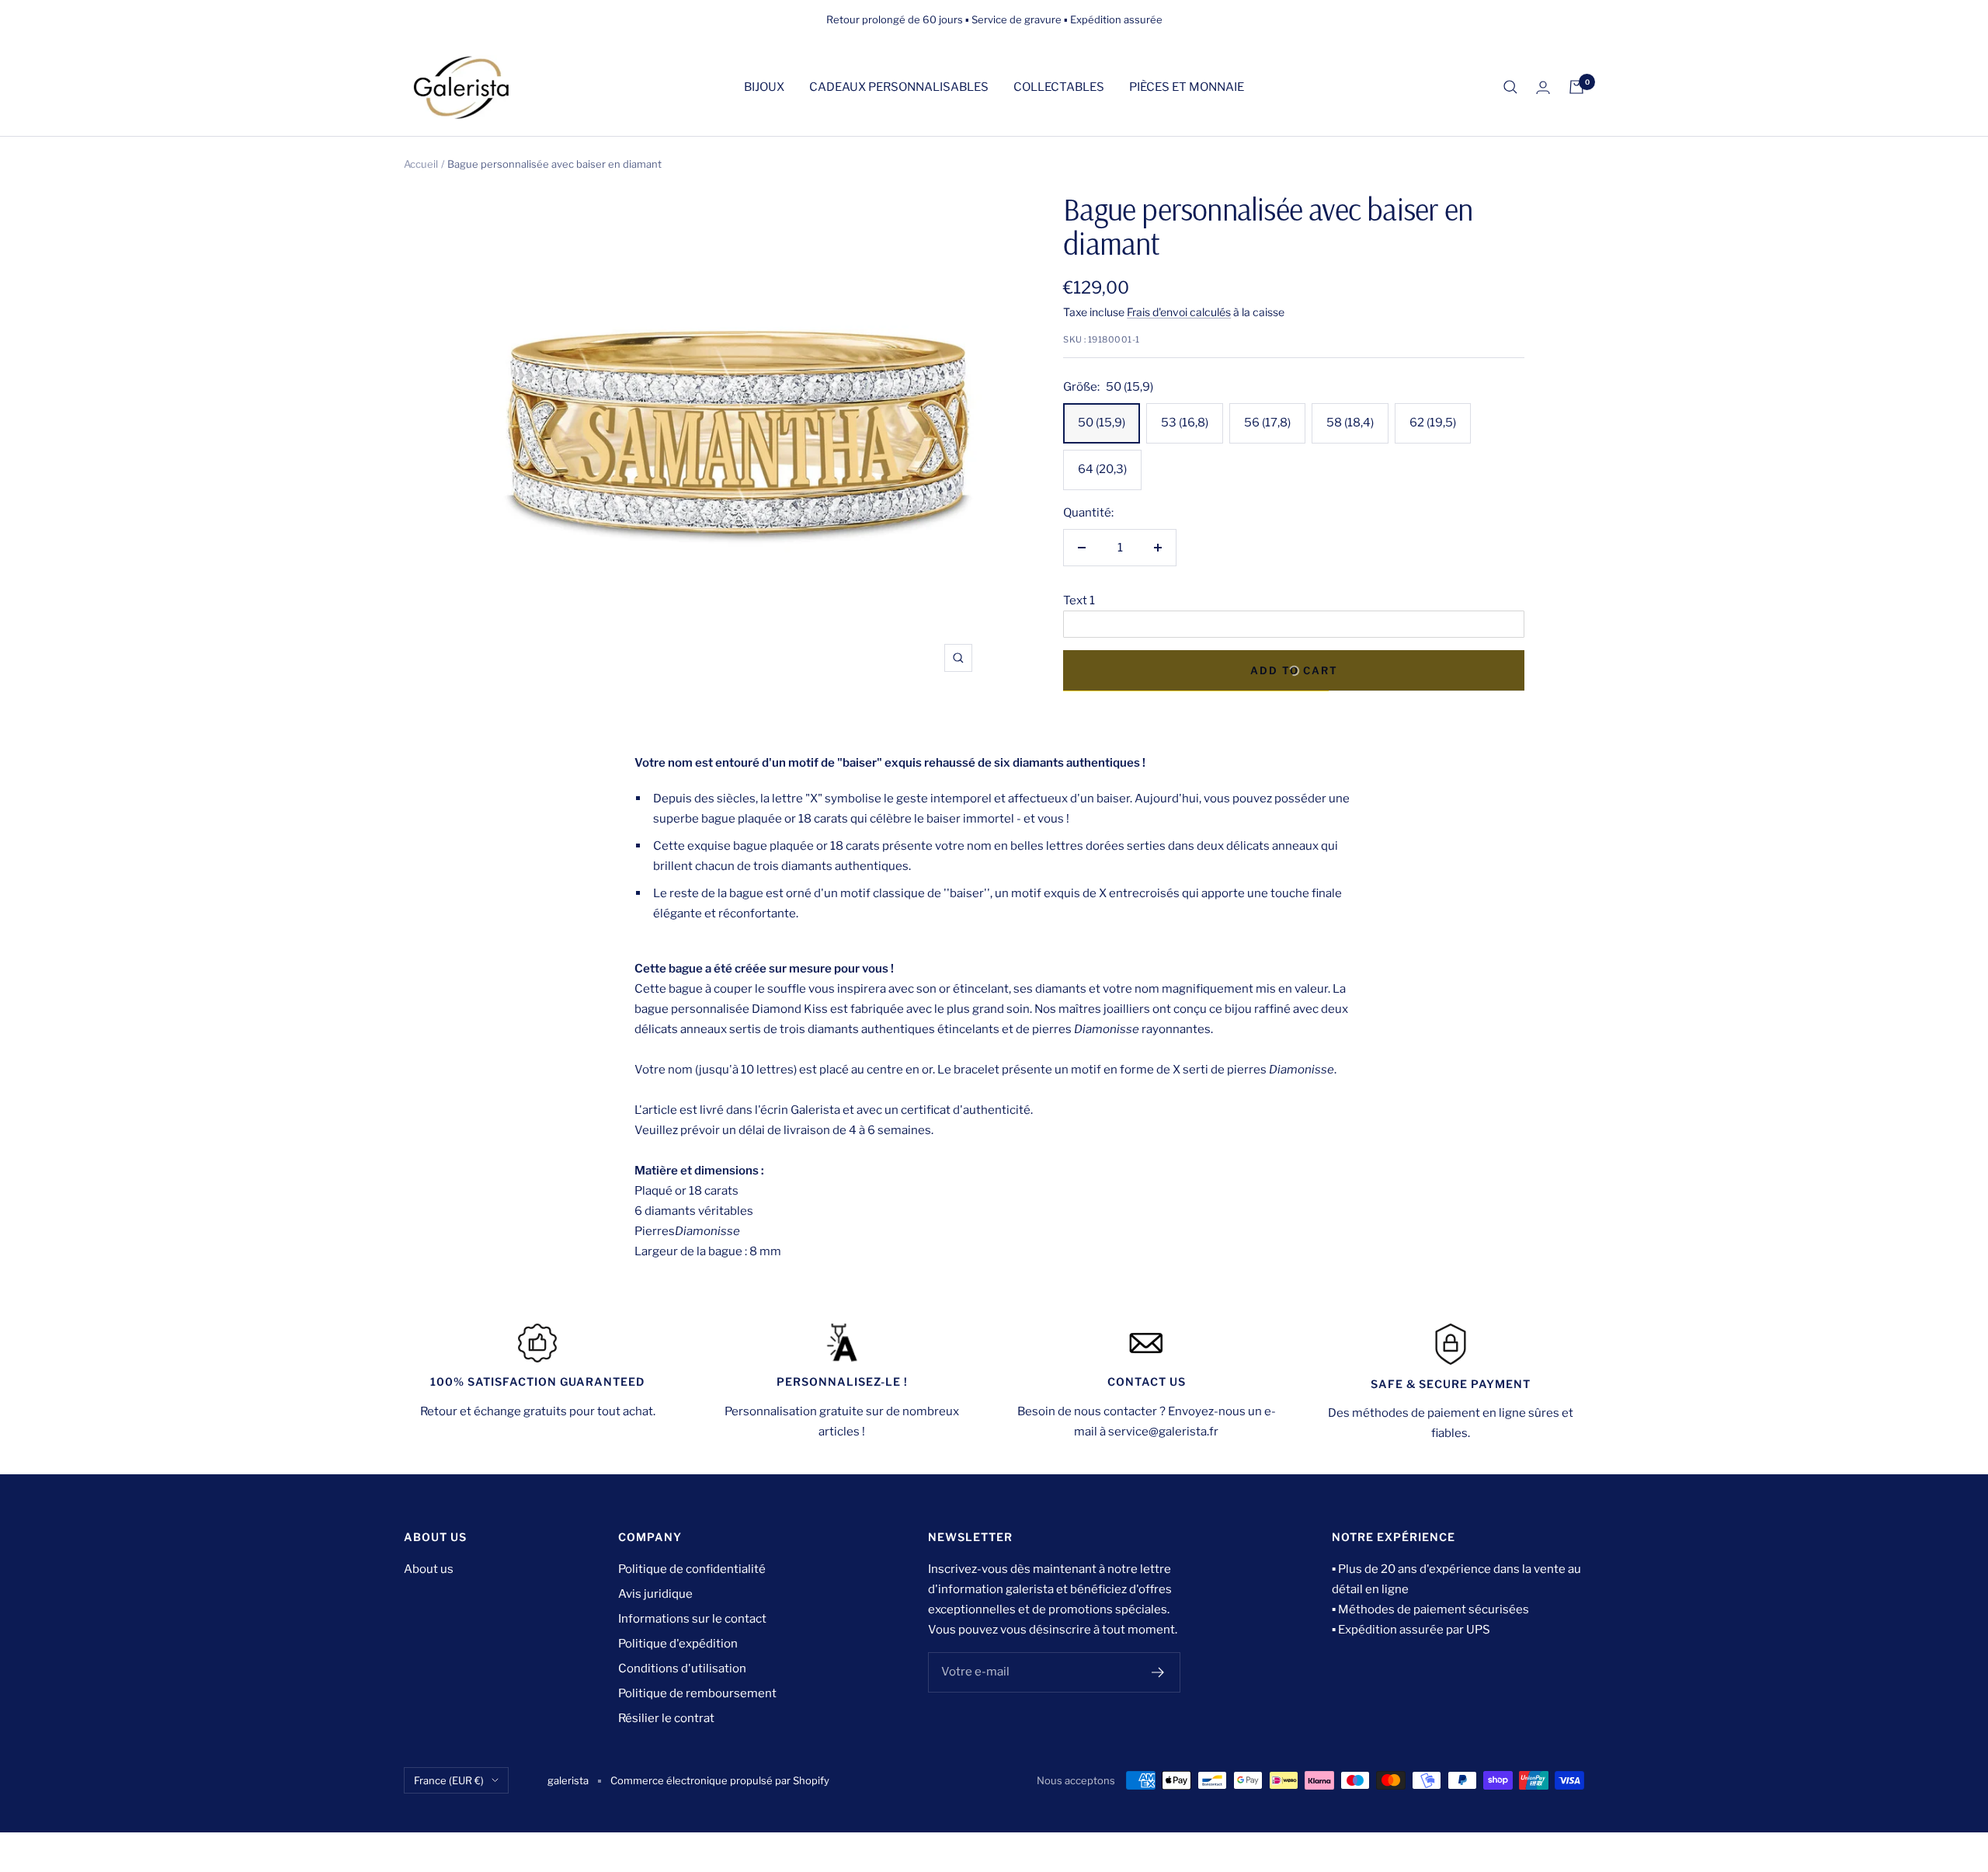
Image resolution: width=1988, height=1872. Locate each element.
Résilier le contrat (666, 1718)
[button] (1294, 600)
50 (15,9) (1102, 423)
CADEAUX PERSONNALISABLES (899, 87)
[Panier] (1576, 87)
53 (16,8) (1185, 423)
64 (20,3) (1102, 469)
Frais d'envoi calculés (1179, 312)
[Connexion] (1543, 87)
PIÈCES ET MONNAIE (1187, 87)
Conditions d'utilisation (682, 1668)
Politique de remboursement (697, 1693)
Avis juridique (655, 1594)
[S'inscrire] (1158, 1672)
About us (429, 1569)
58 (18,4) (1350, 423)
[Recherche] (1510, 87)
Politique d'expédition (678, 1644)
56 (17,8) (1267, 423)
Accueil (421, 164)
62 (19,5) (1433, 423)
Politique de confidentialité (692, 1569)
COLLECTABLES (1059, 87)
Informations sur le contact (692, 1619)
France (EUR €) (449, 1780)
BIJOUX (764, 87)
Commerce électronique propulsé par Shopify (720, 1780)
